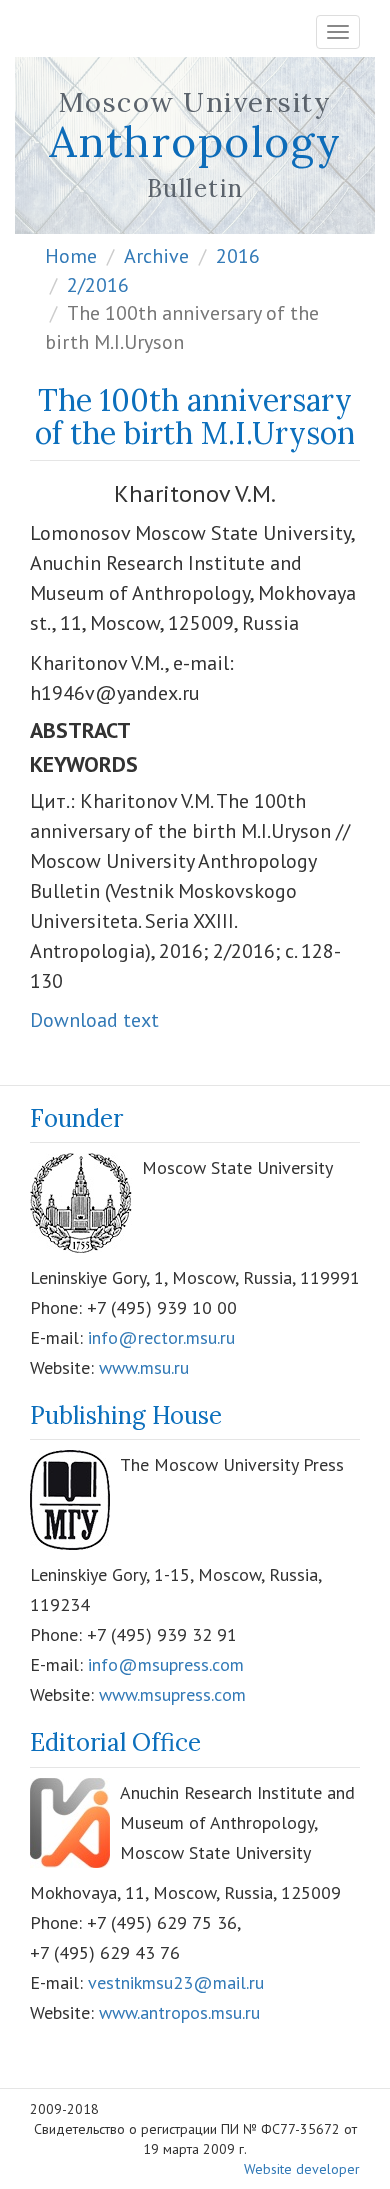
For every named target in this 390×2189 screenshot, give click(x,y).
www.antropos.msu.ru (179, 2012)
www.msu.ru (144, 1367)
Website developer (302, 2169)
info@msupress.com (166, 1664)
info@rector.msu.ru (161, 1337)
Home (71, 256)
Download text (94, 1020)
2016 (238, 256)
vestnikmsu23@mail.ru (176, 1982)
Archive (156, 256)
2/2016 (98, 285)
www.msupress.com (172, 1694)
